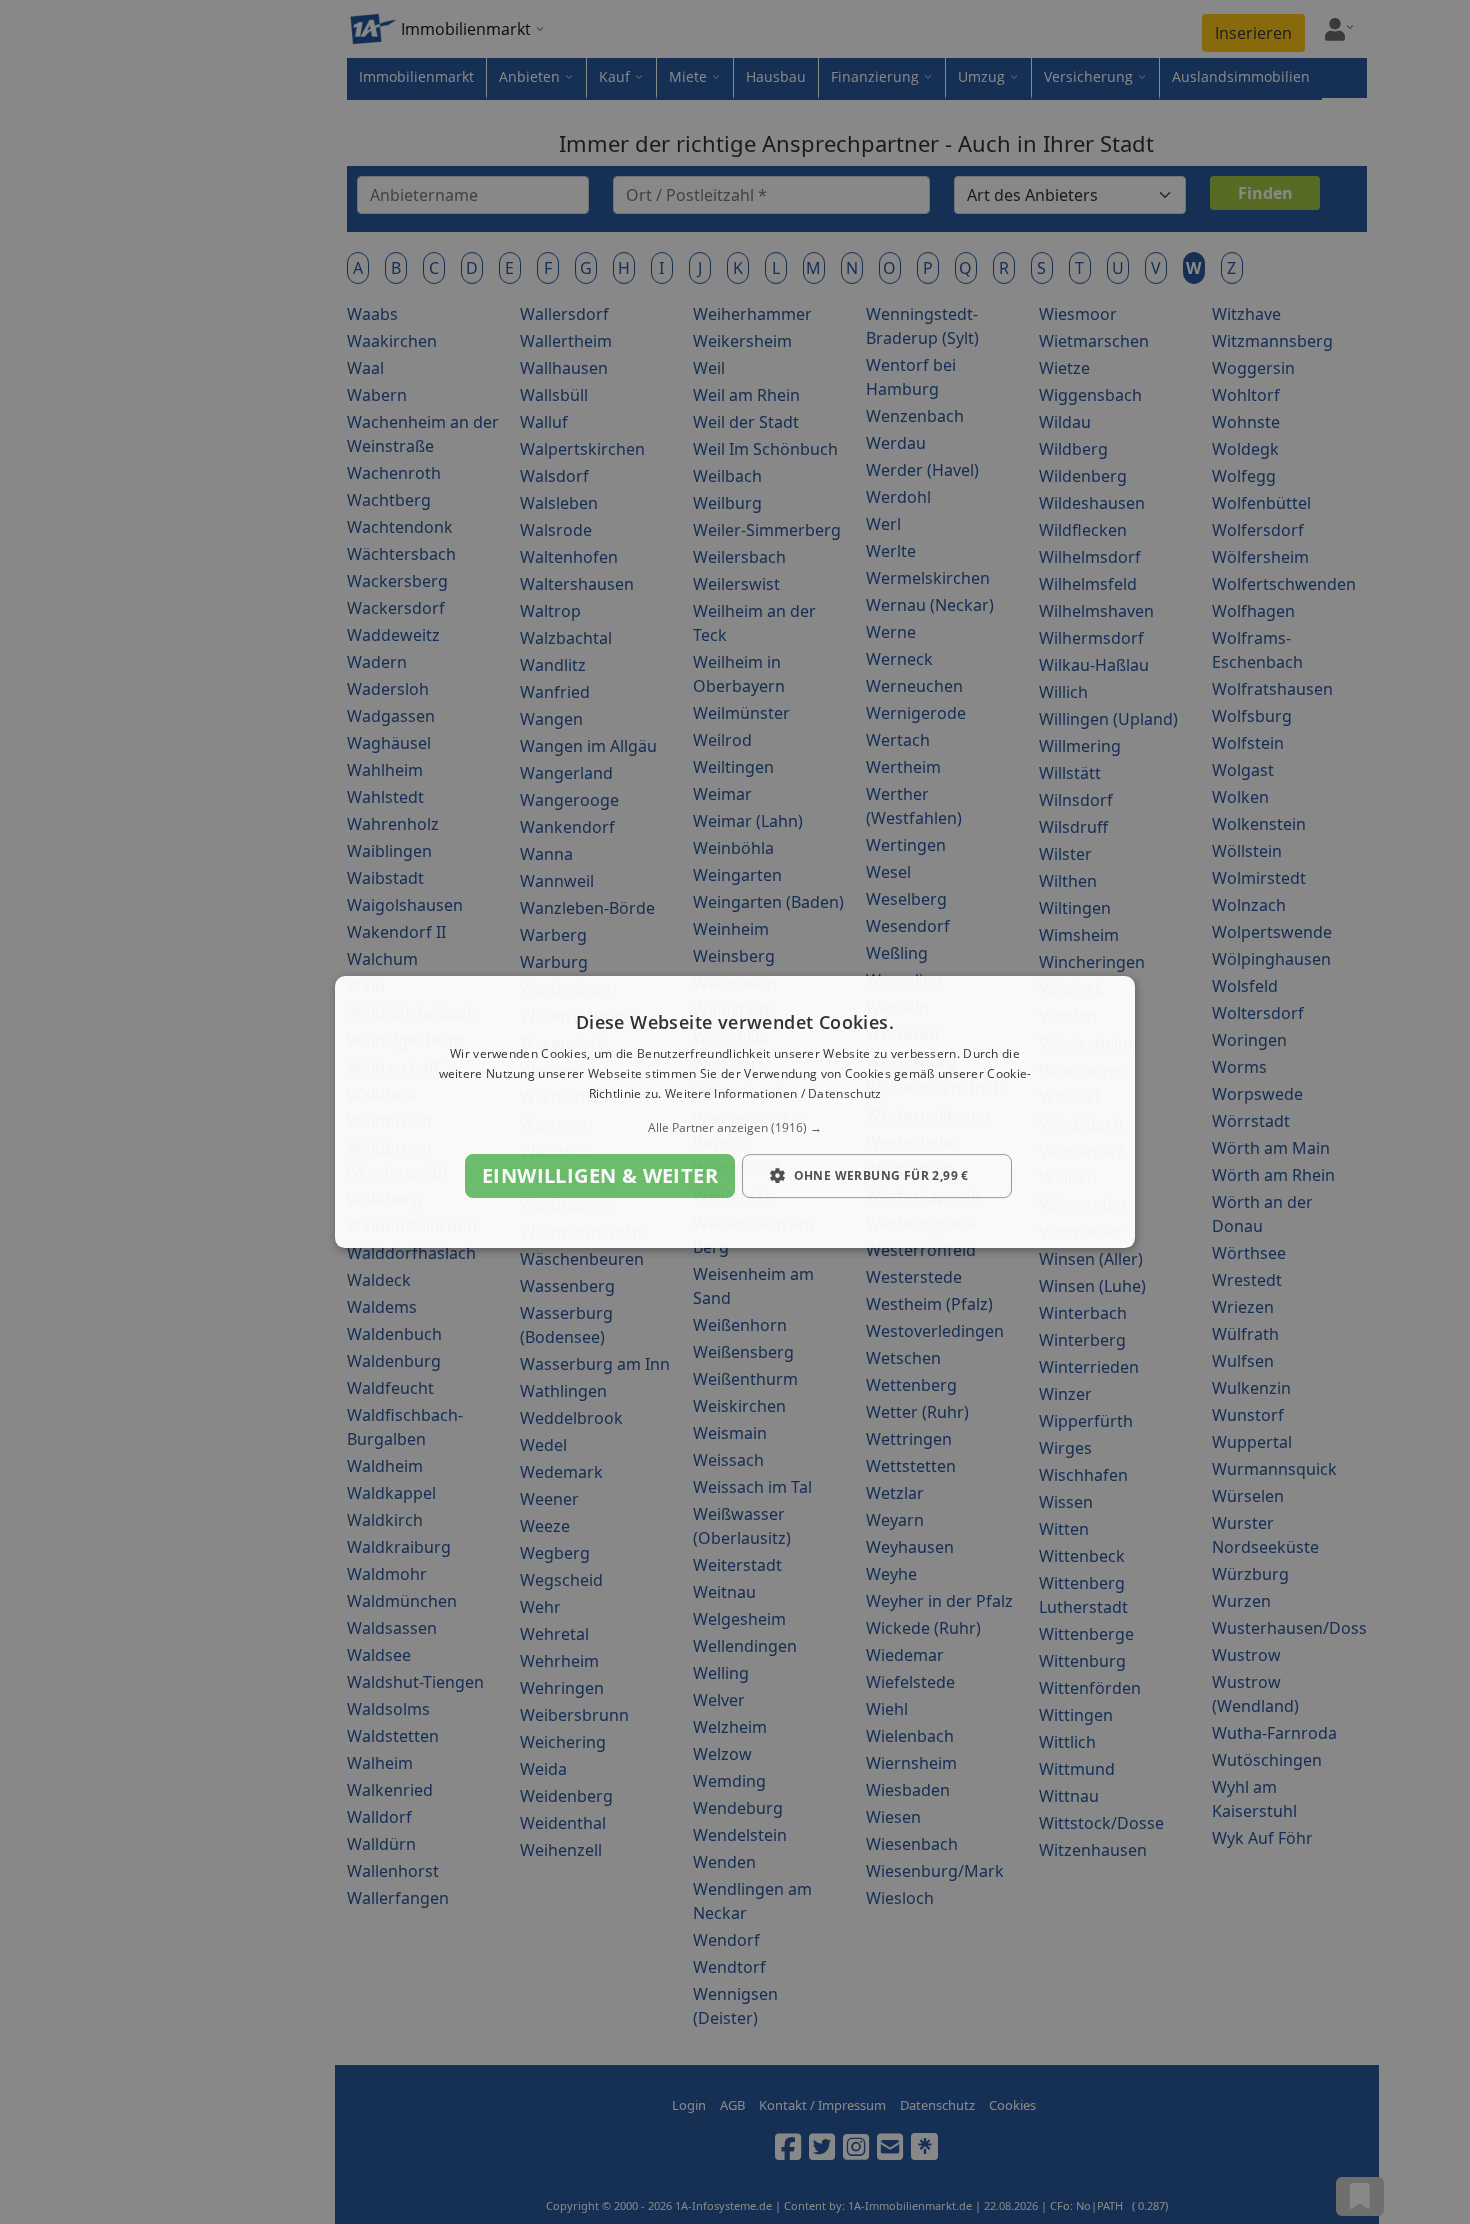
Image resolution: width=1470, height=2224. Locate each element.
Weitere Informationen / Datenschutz (773, 1093)
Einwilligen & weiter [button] (600, 1175)
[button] (735, 1128)
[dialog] (735, 1112)
